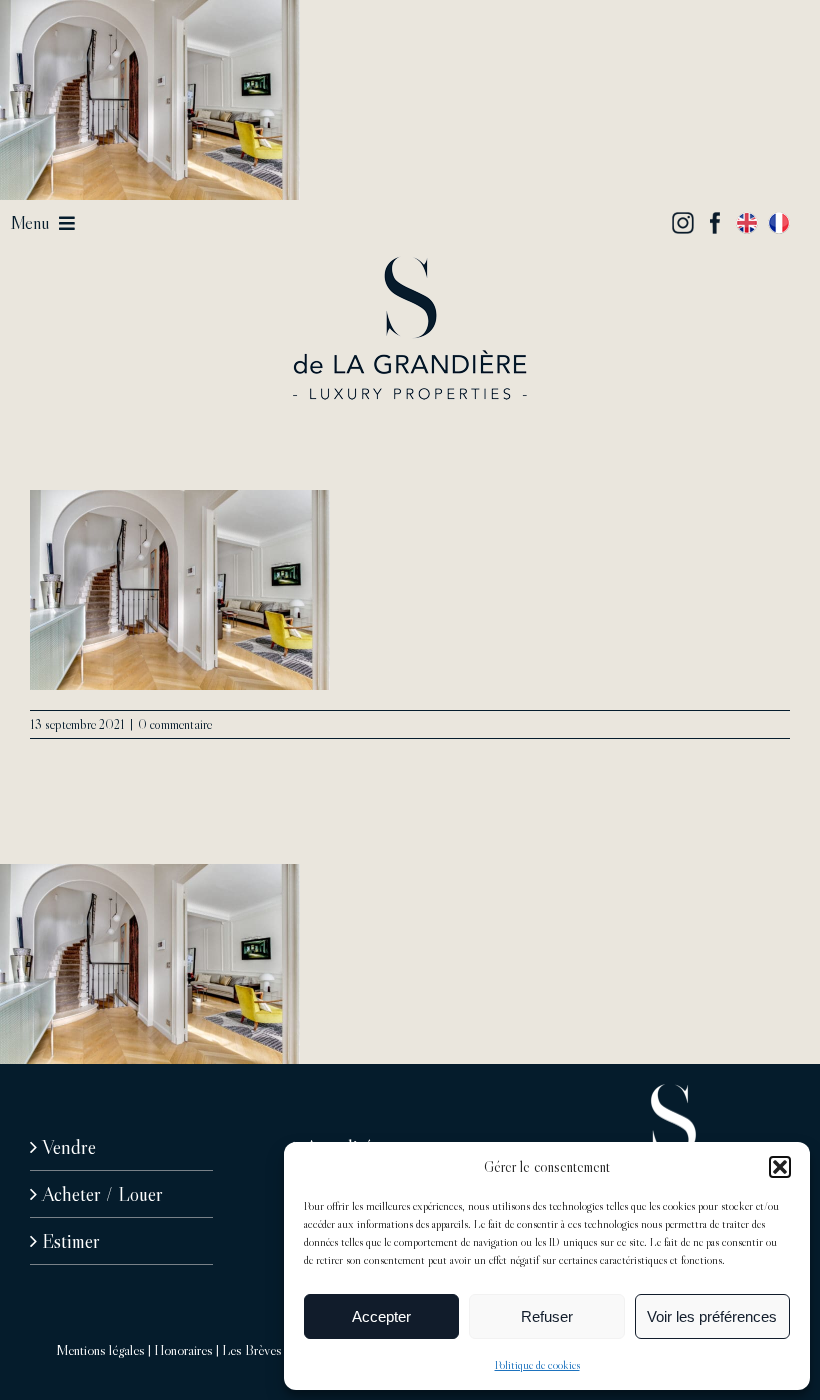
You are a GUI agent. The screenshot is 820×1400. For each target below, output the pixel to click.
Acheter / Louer (102, 1194)
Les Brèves (252, 1350)
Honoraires (183, 1350)
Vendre (69, 1147)
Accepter (381, 1316)
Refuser (547, 1316)
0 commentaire (175, 724)
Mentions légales (100, 1350)
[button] (780, 1167)
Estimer (71, 1241)
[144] (410, 266)
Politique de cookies (537, 1364)
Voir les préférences (712, 1316)
